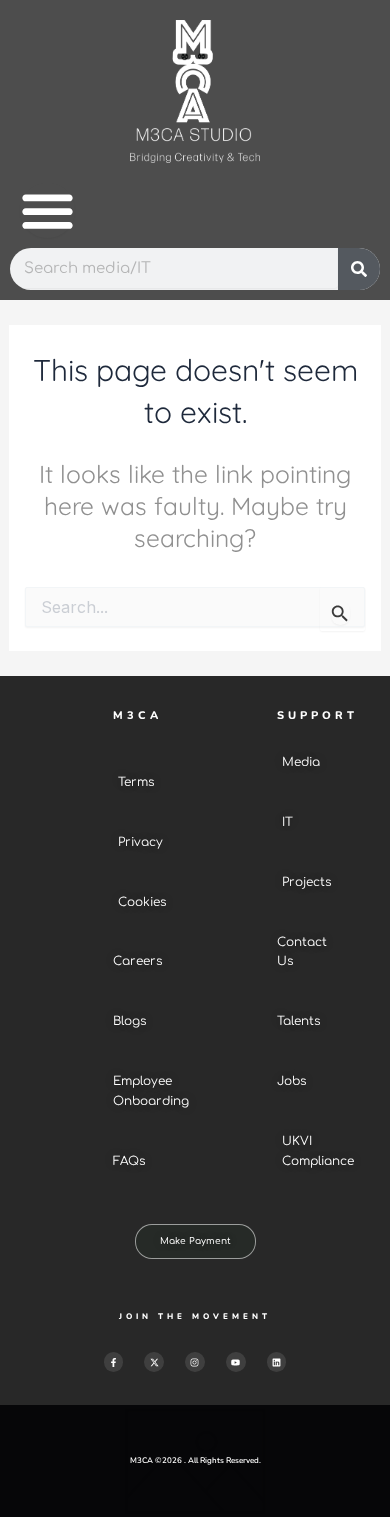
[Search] (359, 269)
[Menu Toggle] (47, 210)
